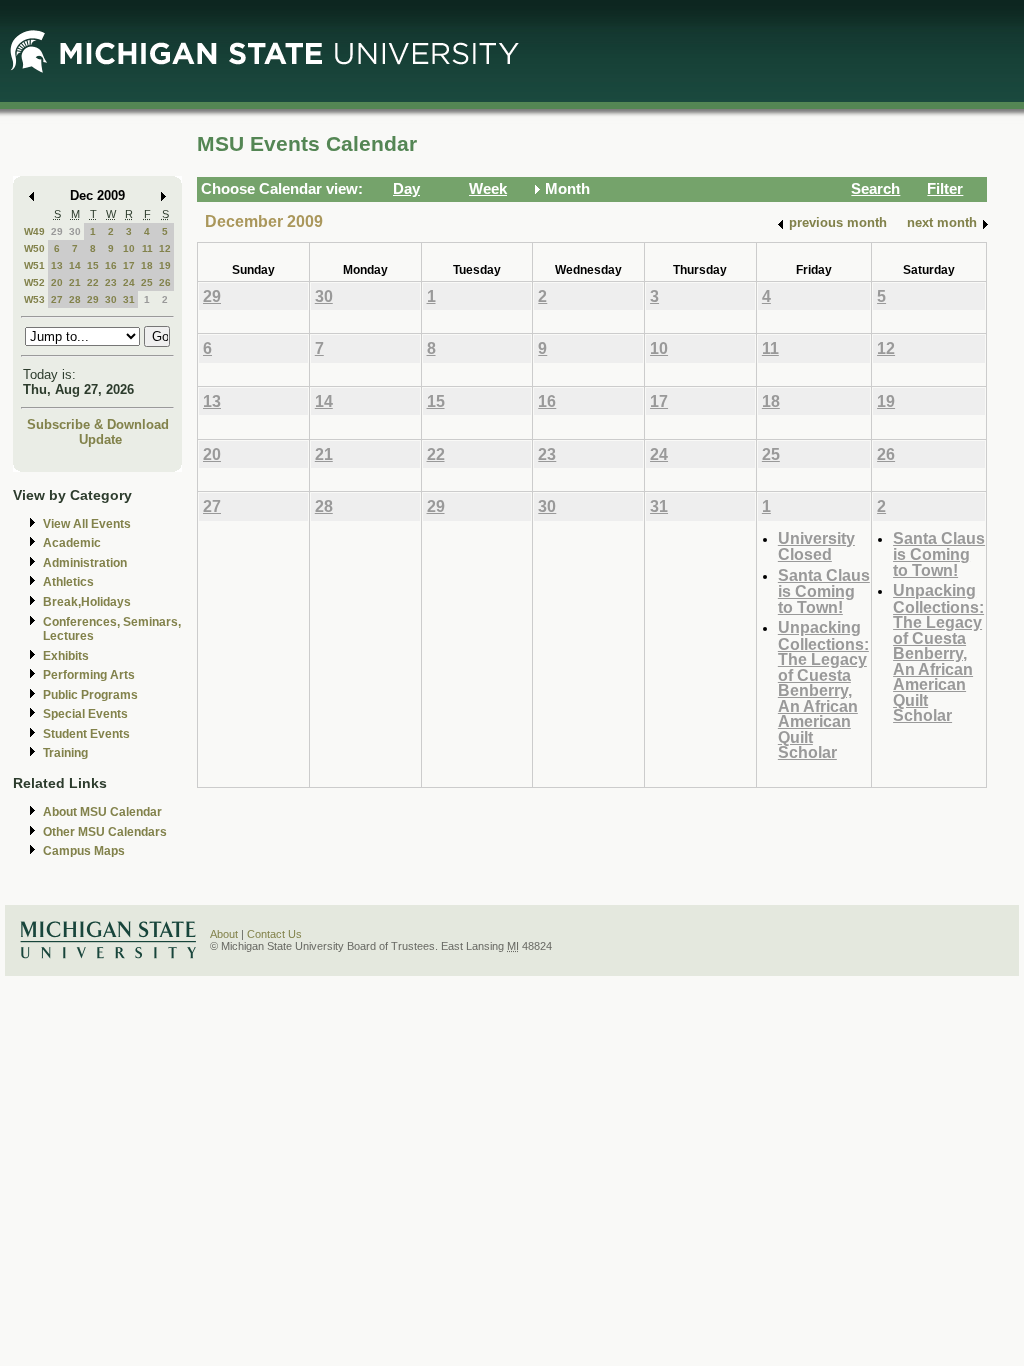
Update (100, 439)
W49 (34, 231)
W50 (34, 248)
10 (129, 248)
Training (65, 753)
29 (57, 231)
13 (57, 265)
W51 (34, 265)
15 (93, 265)
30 (75, 231)
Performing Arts (89, 675)
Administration (85, 563)
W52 (34, 282)
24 (129, 282)
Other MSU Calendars (105, 832)
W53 (34, 299)
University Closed (816, 546)
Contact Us (274, 934)
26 (165, 282)
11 (147, 248)
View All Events (87, 524)
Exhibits (66, 656)
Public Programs (90, 695)
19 (165, 265)
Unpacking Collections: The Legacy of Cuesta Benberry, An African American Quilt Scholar (823, 689)
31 (129, 299)
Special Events (85, 714)
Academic (72, 543)
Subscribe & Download (98, 424)
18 (147, 265)
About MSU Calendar (102, 812)
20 (57, 282)
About (224, 934)
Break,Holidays (87, 602)
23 (111, 282)
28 (75, 299)
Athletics (68, 582)
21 (75, 282)
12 (165, 248)
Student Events (86, 734)
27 (57, 299)
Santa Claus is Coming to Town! (824, 591)
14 (75, 265)
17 (129, 265)
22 (93, 282)
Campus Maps (84, 851)
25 (147, 282)
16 (111, 265)
